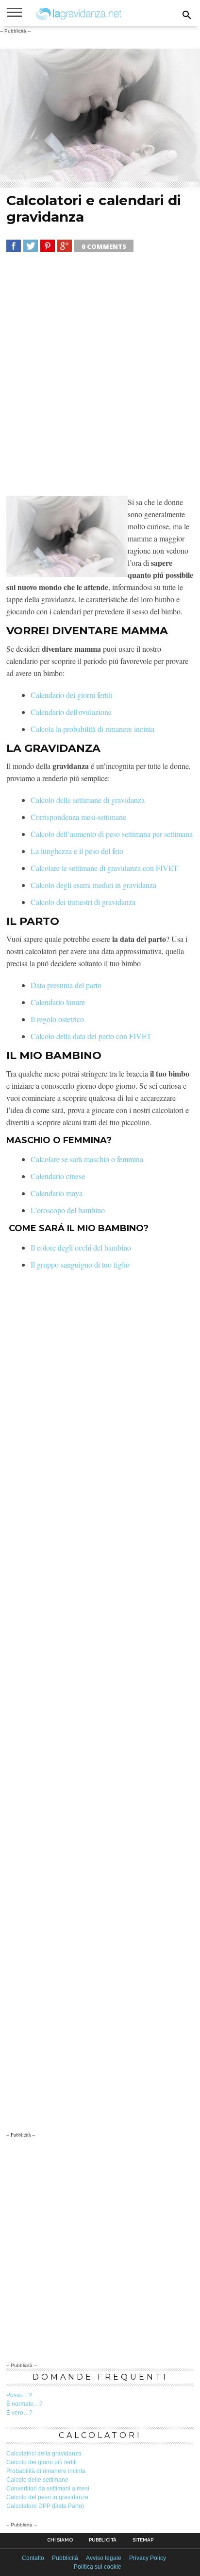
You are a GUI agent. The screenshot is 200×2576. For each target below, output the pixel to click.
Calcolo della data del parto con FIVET (91, 1036)
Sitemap (143, 2540)
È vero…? (19, 2413)
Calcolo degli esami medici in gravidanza (93, 885)
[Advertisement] (100, 376)
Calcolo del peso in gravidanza (47, 2497)
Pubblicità (103, 2540)
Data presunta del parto (66, 985)
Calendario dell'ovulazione (71, 712)
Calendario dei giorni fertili (72, 695)
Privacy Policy (148, 2558)
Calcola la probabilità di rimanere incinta (92, 729)
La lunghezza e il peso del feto (77, 851)
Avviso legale (104, 2558)
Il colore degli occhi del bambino (81, 1247)
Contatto (33, 2558)
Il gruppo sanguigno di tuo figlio (80, 1264)
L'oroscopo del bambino (68, 1210)
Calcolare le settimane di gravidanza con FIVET (104, 868)
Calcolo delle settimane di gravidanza (88, 800)
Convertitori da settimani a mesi (48, 2489)
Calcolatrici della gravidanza (44, 2454)
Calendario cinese (58, 1176)
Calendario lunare (58, 1002)
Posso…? (19, 2395)
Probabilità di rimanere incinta (46, 2471)
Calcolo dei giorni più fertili (42, 2462)
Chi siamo (60, 2540)
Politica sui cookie (98, 2567)
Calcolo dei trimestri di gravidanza (83, 902)
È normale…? (25, 2404)
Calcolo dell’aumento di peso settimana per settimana (112, 834)
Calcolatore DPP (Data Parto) (45, 2506)
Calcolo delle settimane (37, 2480)
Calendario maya (57, 1193)
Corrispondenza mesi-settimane (78, 817)
